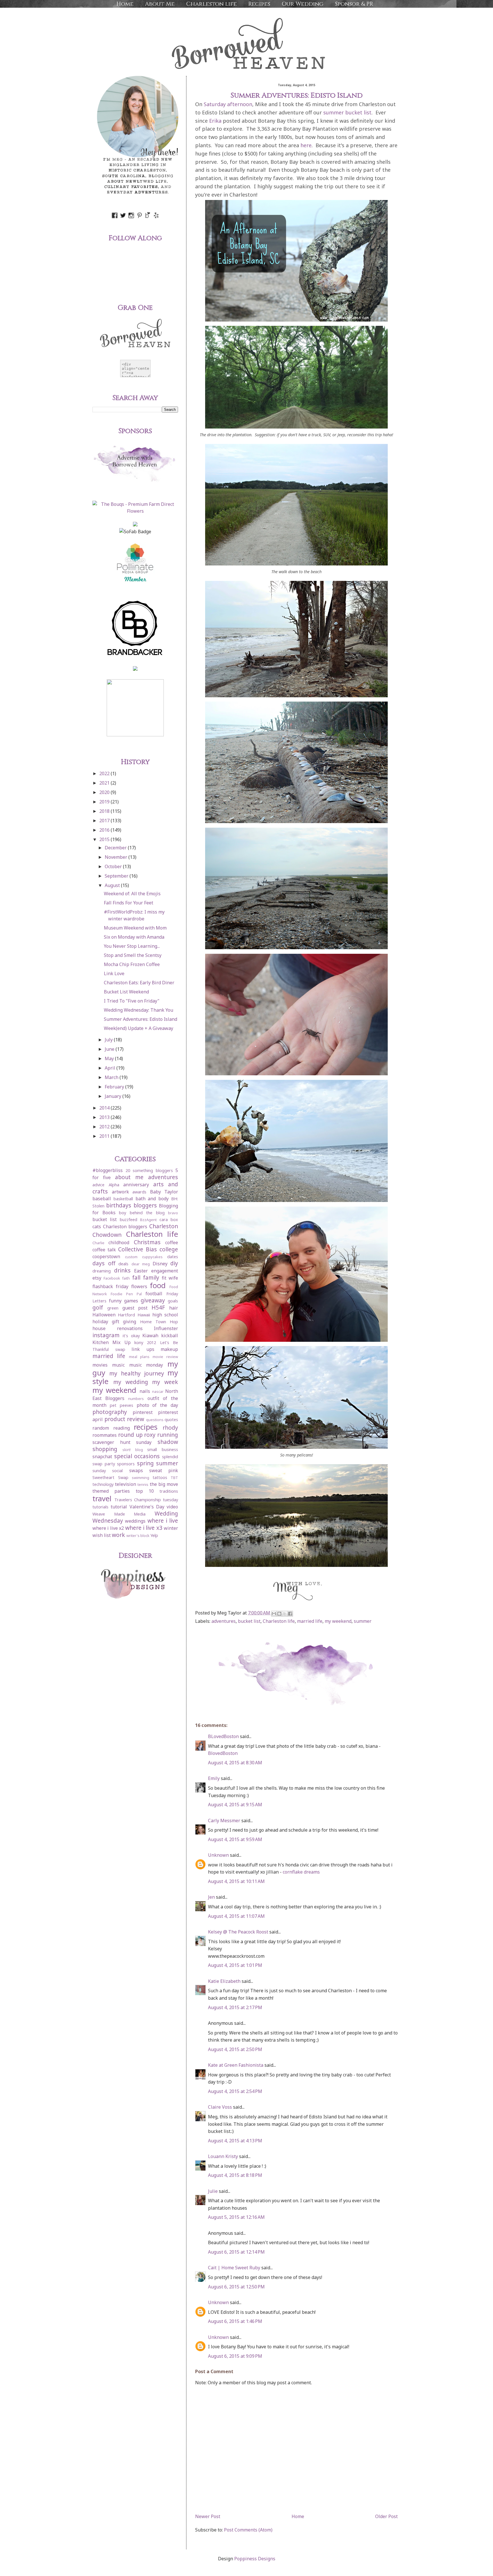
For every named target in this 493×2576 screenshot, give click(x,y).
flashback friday (110, 1286)
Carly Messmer (224, 1821)
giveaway (153, 1300)
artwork (120, 1192)
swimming (141, 1478)
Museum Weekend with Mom (135, 928)
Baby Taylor (164, 1192)
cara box (169, 1220)
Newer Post (208, 2516)
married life (310, 1621)
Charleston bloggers (125, 1227)
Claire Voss (220, 2107)
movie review (165, 1357)
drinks (122, 1270)
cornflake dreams (301, 1872)
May (110, 1058)
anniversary (136, 1185)
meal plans (139, 1357)
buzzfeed (129, 1220)
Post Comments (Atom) (248, 2530)
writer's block (138, 1536)
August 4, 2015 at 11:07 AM (236, 1916)
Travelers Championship (138, 1500)
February (115, 1087)
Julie (213, 2191)
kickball (170, 1336)
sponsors (126, 1464)
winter (171, 1528)
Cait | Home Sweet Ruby (234, 2268)
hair (174, 1308)
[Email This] (274, 1614)
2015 (105, 839)
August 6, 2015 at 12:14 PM (236, 2252)
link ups (143, 1349)
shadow (168, 1442)
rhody (170, 1428)
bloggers (145, 1205)
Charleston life (211, 4)
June (110, 1049)
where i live (163, 1521)
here (306, 145)
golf (98, 1307)
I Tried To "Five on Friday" (132, 1001)
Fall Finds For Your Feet (129, 903)
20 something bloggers (149, 1170)
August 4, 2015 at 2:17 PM (235, 2007)
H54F (158, 1307)
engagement (165, 1271)
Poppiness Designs (255, 2559)
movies (100, 1365)
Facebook (112, 1278)
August (113, 885)
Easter (141, 1271)
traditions (169, 1491)
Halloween (104, 1315)
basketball (123, 1199)
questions (155, 1420)
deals (123, 1264)
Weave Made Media (119, 1514)
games (131, 1301)
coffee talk (104, 1250)
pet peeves (122, 1405)
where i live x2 (108, 1528)
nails (145, 1391)
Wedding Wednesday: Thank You (139, 1010)
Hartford (126, 1315)
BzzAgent (148, 1220)
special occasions (137, 1456)
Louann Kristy (223, 2156)
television (126, 1484)
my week (165, 1382)
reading (122, 1428)
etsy (97, 1278)
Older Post (386, 2516)
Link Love (114, 973)
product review (124, 1419)
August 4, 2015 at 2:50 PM (235, 2049)
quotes (171, 1420)
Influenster (166, 1328)
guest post (135, 1308)
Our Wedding (303, 4)
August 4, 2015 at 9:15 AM (235, 1805)
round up (130, 1435)
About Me (160, 4)
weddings (135, 1521)
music (118, 1365)
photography (110, 1412)
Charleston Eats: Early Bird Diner (139, 983)
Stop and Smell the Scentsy (133, 955)
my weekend (338, 1621)
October (114, 866)
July (109, 1040)
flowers (139, 1286)
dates (173, 1257)
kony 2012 (145, 1342)
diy (174, 1263)
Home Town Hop (159, 1322)
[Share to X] (285, 1614)
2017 (105, 821)
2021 (105, 783)
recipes (146, 1427)
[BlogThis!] (279, 1614)
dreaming (102, 1271)
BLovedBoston (223, 1736)
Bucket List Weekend (126, 992)
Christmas (147, 1242)
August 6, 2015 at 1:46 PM (235, 2321)
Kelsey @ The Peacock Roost (238, 1932)
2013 (105, 1117)
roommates (105, 1435)
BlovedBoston (223, 1753)
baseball (102, 1199)
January (114, 1096)
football (154, 1294)
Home (125, 4)
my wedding (131, 1382)
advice (98, 1185)
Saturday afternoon (228, 104)
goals (173, 1301)
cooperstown (106, 1256)
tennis (143, 1484)
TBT (174, 1478)
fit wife (170, 1278)
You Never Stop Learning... (132, 946)
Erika (215, 121)
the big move (164, 1484)
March (112, 1077)
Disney (160, 1264)
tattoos (160, 1477)
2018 (105, 811)
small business (163, 1449)
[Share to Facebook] (290, 1614)
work (118, 1535)
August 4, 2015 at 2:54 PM (235, 2091)
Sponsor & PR (354, 4)
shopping (105, 1449)
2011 (105, 1136)
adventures (224, 1621)
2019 (105, 802)
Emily (214, 1778)
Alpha (114, 1185)
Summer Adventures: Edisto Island (141, 1019)
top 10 (145, 1491)
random (101, 1428)
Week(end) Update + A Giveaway (139, 1028)
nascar (158, 1391)
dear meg (141, 1264)
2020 (105, 792)
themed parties (111, 1491)
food (158, 1285)
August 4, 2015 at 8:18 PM (235, 2175)
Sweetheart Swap (110, 1477)
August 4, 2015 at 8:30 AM (235, 1763)
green (113, 1308)
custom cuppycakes (144, 1257)
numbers (136, 1399)
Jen (211, 1897)
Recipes (259, 4)
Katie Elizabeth (224, 1981)
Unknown (218, 1855)
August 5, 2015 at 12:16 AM (236, 2217)
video (172, 1507)
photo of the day (157, 1405)
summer (363, 1621)
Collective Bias (138, 1249)
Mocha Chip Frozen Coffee (132, 964)
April (111, 1068)
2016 (105, 830)
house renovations (118, 1328)
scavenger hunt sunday (122, 1442)
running (168, 1435)
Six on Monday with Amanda (134, 937)
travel (102, 1499)
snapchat (102, 1456)
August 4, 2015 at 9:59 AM (235, 1839)
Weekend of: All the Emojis (132, 894)
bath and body (152, 1199)
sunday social (108, 1471)
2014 (105, 1108)
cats (97, 1227)
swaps (136, 1470)
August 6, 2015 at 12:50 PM (236, 2287)
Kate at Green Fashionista (236, 2065)
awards (139, 1192)
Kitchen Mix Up (112, 1342)
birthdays (119, 1205)
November (117, 857)
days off (104, 1263)
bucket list (249, 1621)
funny (115, 1301)
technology (103, 1484)
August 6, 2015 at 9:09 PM (235, 2356)
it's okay (131, 1336)
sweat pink (164, 1470)
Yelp (154, 1535)
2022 (105, 773)
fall (136, 1277)
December (116, 848)
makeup (169, 1349)
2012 (105, 1127)
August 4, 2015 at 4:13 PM (235, 2141)
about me (129, 1177)
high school (165, 1315)
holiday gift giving (114, 1322)
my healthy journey (137, 1373)
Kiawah (150, 1336)
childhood (119, 1242)
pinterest (143, 1412)
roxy (150, 1435)
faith (126, 1278)
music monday (146, 1365)
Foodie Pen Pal (126, 1294)
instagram (106, 1335)
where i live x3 (144, 1528)
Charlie (98, 1243)
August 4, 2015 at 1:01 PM (235, 1965)
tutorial (119, 1507)
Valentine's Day (147, 1507)
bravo (173, 1213)
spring (145, 1463)
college (169, 1249)
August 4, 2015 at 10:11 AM (236, 1881)
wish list (102, 1535)
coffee (172, 1242)
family (151, 1277)
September (117, 876)
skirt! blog (133, 1450)
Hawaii (144, 1315)
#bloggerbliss (108, 1170)
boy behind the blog (142, 1213)
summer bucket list (347, 112)
